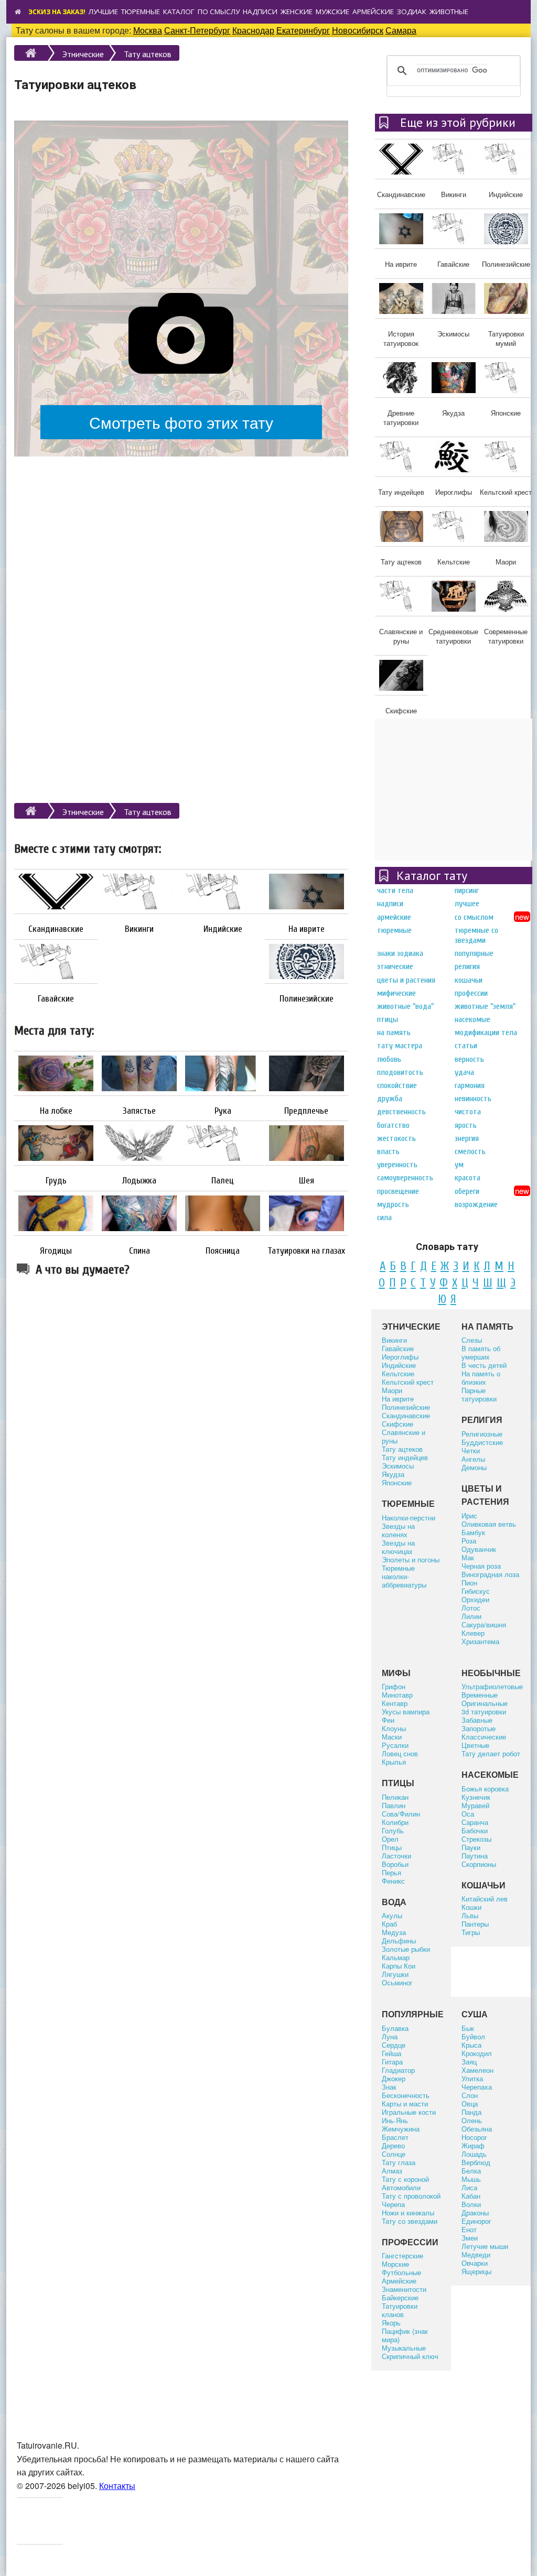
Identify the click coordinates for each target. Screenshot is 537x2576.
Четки (471, 1450)
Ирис (469, 1515)
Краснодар (253, 30)
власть (388, 1151)
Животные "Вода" (405, 1006)
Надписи (260, 12)
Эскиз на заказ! (57, 12)
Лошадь (474, 2154)
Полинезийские (307, 999)
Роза (469, 1541)
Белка (471, 2171)
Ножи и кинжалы (408, 2213)
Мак (468, 1557)
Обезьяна (477, 2129)
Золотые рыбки (406, 1949)
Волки (471, 2204)
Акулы (392, 1915)
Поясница (223, 1251)
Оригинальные (485, 1703)
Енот (469, 2229)
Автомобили (401, 2187)
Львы (470, 1915)
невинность (473, 1099)
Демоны (474, 1467)
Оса (468, 1814)
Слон (470, 2095)
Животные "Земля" (485, 1006)
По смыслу (219, 12)
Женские (297, 12)
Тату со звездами (410, 2221)
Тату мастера (400, 1046)
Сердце (394, 2045)
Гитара (392, 2062)
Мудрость (393, 1204)
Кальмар (396, 1957)
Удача (464, 1072)
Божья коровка (485, 1789)
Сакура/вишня (484, 1624)
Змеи (470, 2238)
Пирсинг (467, 890)
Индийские (223, 929)
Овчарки (475, 2263)
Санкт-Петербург (197, 30)
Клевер (473, 1633)
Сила (384, 1218)
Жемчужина (401, 2129)
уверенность (397, 1165)
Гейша (391, 2053)
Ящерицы (476, 2271)
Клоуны (394, 1728)
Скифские (398, 1424)
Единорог (476, 2221)
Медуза (394, 1932)
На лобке (56, 1111)
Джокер (394, 2078)
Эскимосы (398, 1466)
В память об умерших (481, 1352)
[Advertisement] (181, 199)
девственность (401, 1112)
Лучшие (103, 12)
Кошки (471, 1907)
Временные (480, 1695)
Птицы (388, 1019)
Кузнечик (476, 1797)
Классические (484, 1737)
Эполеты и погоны (411, 1559)
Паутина (475, 1856)
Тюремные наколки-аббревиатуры (404, 1576)
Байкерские (400, 2297)
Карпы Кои (399, 1966)
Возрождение (476, 1204)
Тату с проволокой (411, 2196)
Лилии (471, 1616)
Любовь (389, 1059)
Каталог (179, 12)
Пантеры (475, 1924)
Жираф (473, 2145)
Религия (467, 966)
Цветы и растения (406, 980)
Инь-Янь (395, 2120)
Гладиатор (398, 2070)
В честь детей (484, 1365)
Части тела (395, 890)
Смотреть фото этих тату (181, 422)
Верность (469, 1059)
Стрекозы (476, 1839)
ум (459, 1165)
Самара (401, 30)
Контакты (117, 2486)
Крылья (394, 1762)
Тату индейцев (405, 1457)
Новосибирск (358, 30)
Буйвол (473, 2036)
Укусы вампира (406, 1711)
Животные (449, 12)
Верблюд (476, 2162)
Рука (223, 1111)
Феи (388, 1720)
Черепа (393, 2204)
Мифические (396, 993)
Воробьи (395, 1864)
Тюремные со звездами (476, 935)
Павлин (394, 1805)
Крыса (471, 2045)
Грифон (394, 1686)
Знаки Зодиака (400, 953)
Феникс (393, 1881)
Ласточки (396, 1856)
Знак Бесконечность (406, 2091)
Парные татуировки (479, 1394)
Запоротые (479, 1728)
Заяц (469, 2062)
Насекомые (472, 1019)
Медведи (476, 2254)
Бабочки (475, 1830)
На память (394, 1032)
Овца (470, 2104)
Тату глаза (399, 2162)
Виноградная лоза (490, 1574)
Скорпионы (479, 1864)
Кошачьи (469, 980)
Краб (389, 1924)
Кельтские (398, 1373)
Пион (469, 1583)
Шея (307, 1181)
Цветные (475, 1745)
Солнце (394, 2154)
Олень (472, 2120)
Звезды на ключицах (398, 1547)
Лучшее (467, 904)
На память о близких (481, 1378)
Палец (223, 1181)
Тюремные (141, 12)
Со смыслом (474, 917)
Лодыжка (139, 1181)
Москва (148, 30)
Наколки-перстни (409, 1518)
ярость (466, 1125)
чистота (468, 1112)
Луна (390, 2036)
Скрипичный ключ (410, 2356)
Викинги (139, 929)
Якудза (393, 1474)
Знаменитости (404, 2289)
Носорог (474, 2137)
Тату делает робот (491, 1753)
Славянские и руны (404, 1436)
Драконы (475, 2213)
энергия (467, 1138)
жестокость (396, 1138)
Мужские (332, 12)
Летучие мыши (485, 2246)
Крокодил (477, 2053)
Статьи (466, 1046)
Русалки (395, 1745)
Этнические (83, 54)
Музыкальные (404, 2348)
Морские (395, 2264)
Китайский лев (485, 1899)
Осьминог (397, 1982)
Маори (392, 1390)
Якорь (391, 2323)
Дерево (393, 2145)
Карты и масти (405, 2104)
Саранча (475, 1822)
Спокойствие (397, 1085)
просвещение (398, 1191)
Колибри (395, 1822)
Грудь (56, 1181)
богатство (393, 1125)
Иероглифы (400, 1357)
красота (468, 1178)
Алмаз (392, 2171)
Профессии (471, 993)
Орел (390, 1839)
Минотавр (397, 1695)
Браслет (395, 2137)
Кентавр (395, 1703)
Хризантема (480, 1641)
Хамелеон (477, 2070)
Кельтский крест (408, 1382)
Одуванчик (479, 1549)
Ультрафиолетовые (492, 1686)
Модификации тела (486, 1032)
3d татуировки (484, 1711)
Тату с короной (405, 2179)
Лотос (471, 1608)
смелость (470, 1151)
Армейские (373, 12)
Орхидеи (475, 1599)
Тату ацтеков (148, 54)
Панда (471, 2112)
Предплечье (306, 1111)
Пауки (471, 1847)
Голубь (393, 1830)
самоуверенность (405, 1178)
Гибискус (476, 1591)
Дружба (390, 1099)
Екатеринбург (303, 30)
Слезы (472, 1340)
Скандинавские (56, 929)
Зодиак (412, 12)
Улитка (472, 2078)
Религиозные (482, 1434)
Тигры (471, 1932)
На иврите (307, 929)
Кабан (471, 2196)
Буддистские (482, 1442)
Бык (468, 2028)
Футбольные (401, 2272)
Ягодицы (56, 1251)
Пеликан (395, 1797)
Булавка (395, 2028)
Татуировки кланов (400, 2310)
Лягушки (395, 1974)
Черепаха (477, 2087)
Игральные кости (409, 2112)
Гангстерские (402, 2256)
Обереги (467, 1191)
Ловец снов (400, 1753)
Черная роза (481, 1566)
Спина (139, 1251)
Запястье (139, 1111)
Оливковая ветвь (489, 1524)
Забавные (477, 1720)
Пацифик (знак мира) (405, 2335)
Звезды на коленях (398, 1530)
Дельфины (399, 1941)
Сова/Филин (401, 1814)
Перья (391, 1872)
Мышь (471, 2179)
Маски (392, 1737)
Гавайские (56, 999)
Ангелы (473, 1459)
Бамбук (473, 1532)
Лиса (469, 2187)
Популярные (474, 953)
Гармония (470, 1085)
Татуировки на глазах (306, 1251)
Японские (397, 1482)
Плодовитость (400, 1072)
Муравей (475, 1805)
